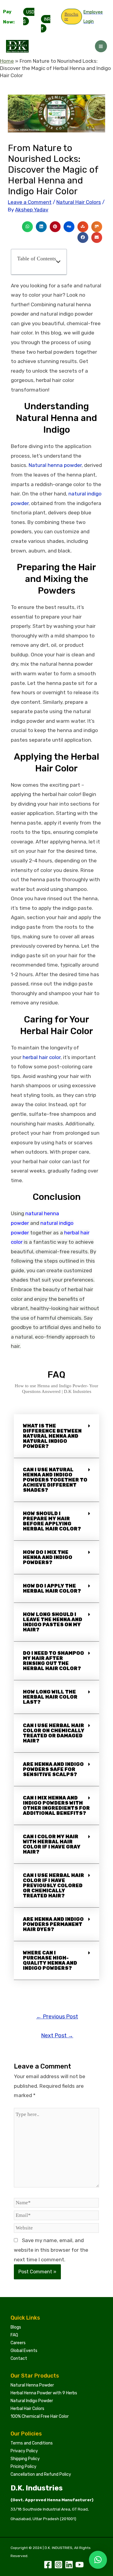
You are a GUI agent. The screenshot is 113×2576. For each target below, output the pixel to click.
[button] (27, 227)
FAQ (14, 2335)
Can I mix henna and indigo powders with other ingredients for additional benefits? (56, 1806)
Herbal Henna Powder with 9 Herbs (44, 2393)
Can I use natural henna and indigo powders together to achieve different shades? (55, 1480)
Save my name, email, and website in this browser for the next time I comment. (51, 2250)
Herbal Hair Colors (27, 2409)
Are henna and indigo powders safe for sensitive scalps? (53, 1769)
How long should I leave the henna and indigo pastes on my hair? (53, 1622)
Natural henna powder (55, 465)
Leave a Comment (30, 202)
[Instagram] (58, 2565)
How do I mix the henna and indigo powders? (48, 1557)
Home (7, 61)
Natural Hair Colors (79, 202)
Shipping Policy (25, 2459)
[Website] (56, 2229)
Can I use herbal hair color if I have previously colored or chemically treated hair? (53, 1886)
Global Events (24, 2351)
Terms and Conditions (32, 2443)
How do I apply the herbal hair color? (52, 1588)
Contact (19, 2358)
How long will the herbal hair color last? (50, 1697)
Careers (18, 2343)
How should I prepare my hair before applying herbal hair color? (52, 1521)
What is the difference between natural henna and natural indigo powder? (52, 1436)
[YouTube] (80, 2565)
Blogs (16, 2327)
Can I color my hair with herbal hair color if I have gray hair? (52, 1844)
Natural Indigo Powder (32, 2401)
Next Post (57, 2036)
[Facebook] (48, 2565)
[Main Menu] (101, 46)
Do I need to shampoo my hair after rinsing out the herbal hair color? (53, 1661)
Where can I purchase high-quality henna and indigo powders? (50, 1960)
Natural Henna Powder (32, 2385)
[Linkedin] (69, 2565)
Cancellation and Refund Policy (41, 2474)
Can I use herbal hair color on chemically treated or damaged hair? (54, 1733)
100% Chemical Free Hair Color (40, 2416)
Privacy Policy (24, 2451)
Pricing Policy (24, 2467)
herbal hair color (42, 1057)
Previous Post (57, 2017)
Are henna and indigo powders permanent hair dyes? (53, 1924)
